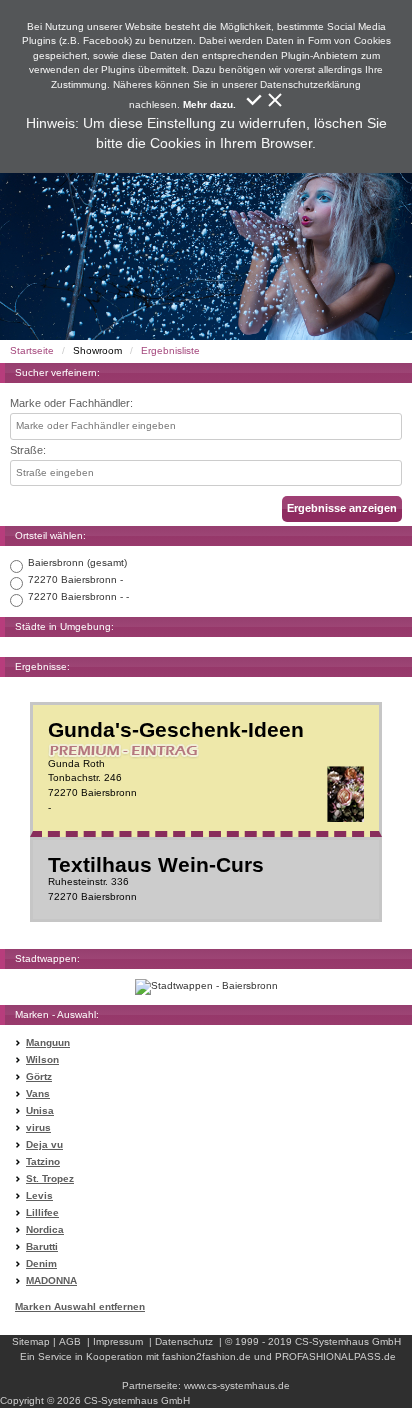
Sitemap (31, 1341)
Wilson (42, 1059)
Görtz (39, 1076)
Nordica (45, 1229)
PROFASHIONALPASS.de (335, 1356)
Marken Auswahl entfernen (80, 1306)
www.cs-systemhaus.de (237, 1385)
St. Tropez (50, 1178)
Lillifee (42, 1212)
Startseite (32, 350)
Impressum (118, 1341)
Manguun (48, 1042)
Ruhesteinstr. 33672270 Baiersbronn (156, 878)
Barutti (42, 1246)
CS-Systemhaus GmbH (348, 1341)
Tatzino (43, 1161)
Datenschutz (184, 1341)
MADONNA (51, 1280)
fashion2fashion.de (206, 1356)
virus (38, 1127)
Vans (38, 1093)
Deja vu (44, 1144)
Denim (41, 1263)
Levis (39, 1195)
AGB (70, 1341)
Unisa (40, 1110)
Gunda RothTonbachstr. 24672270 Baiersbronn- (176, 766)
